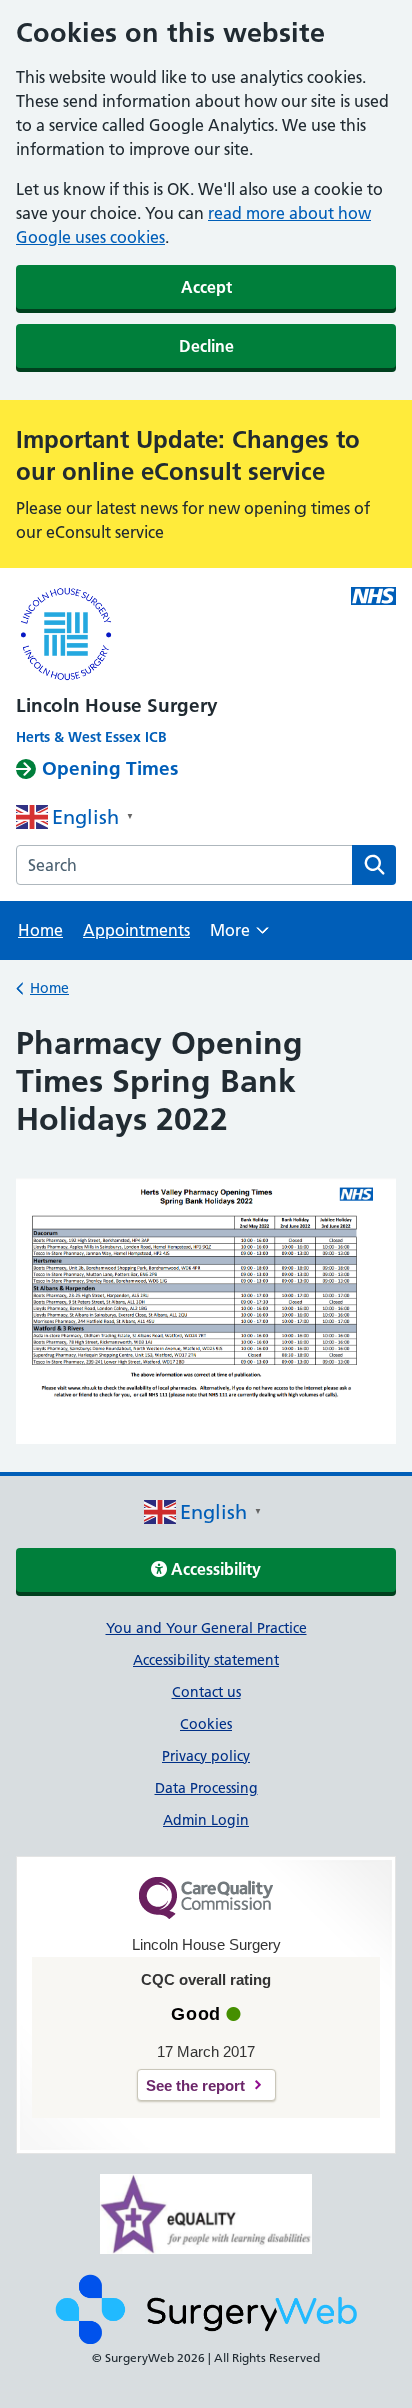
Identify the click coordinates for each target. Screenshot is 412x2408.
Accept (206, 287)
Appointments (136, 930)
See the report (195, 2085)
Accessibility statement (206, 1660)
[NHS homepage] (168, 636)
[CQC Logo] (206, 1914)
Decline (206, 346)
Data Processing (206, 1788)
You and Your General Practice (206, 1628)
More (239, 936)
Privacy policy (206, 1756)
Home (40, 930)
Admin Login (206, 1820)
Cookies (206, 1724)
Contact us (206, 1692)
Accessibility (214, 1569)
